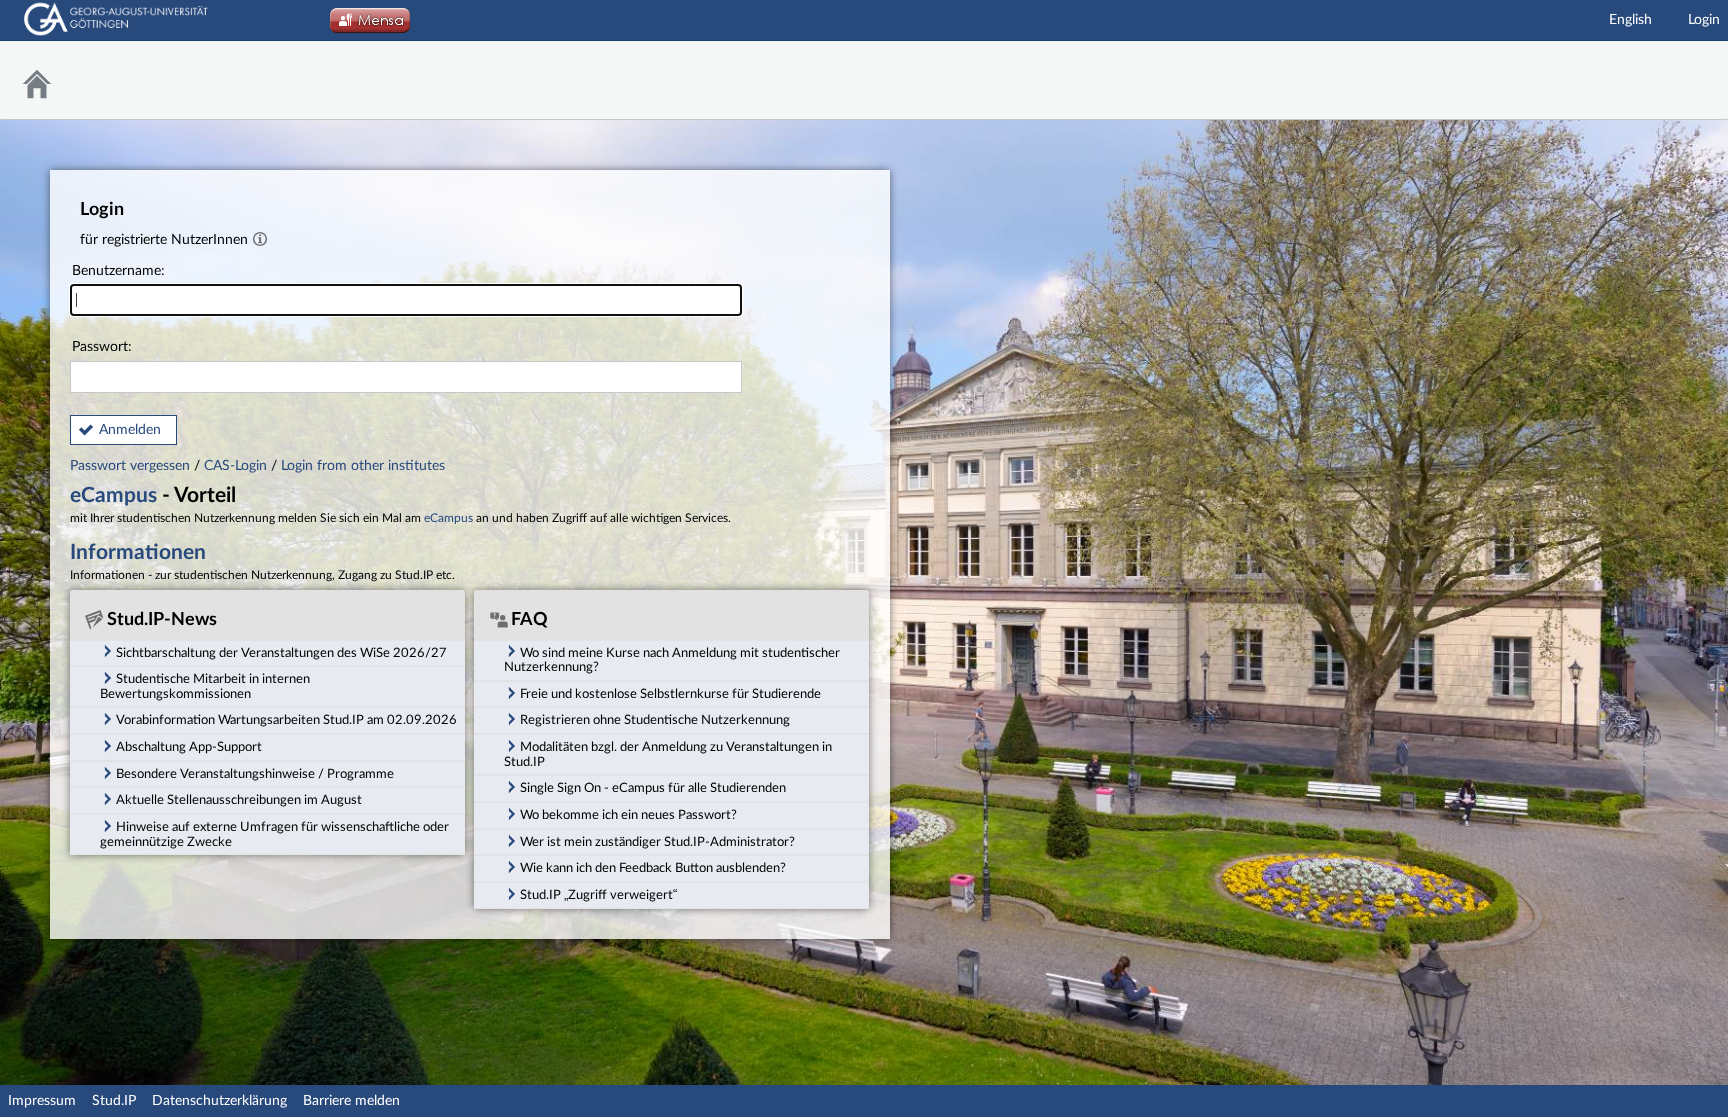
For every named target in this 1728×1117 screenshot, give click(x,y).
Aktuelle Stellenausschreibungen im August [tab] (239, 800)
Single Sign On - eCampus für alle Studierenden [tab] (653, 788)
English (1630, 20)
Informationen (138, 552)
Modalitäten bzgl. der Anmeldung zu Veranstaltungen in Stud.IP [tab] (668, 754)
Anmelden (130, 430)
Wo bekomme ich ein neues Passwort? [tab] (628, 815)
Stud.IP (114, 1101)
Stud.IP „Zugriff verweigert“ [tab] (598, 895)
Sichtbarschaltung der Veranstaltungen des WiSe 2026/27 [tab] (281, 653)
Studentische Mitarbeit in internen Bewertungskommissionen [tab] (205, 686)
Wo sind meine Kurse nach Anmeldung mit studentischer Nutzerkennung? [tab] (672, 660)
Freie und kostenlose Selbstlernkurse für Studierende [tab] (670, 694)
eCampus (113, 495)
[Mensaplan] (370, 26)
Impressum (42, 1101)
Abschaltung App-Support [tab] (189, 747)
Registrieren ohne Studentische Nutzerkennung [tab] (655, 720)
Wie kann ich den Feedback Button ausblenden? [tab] (653, 868)
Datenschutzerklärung (219, 1101)
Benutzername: (118, 271)
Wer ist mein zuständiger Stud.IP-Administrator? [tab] (657, 842)
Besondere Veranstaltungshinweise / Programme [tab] (255, 774)
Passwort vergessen (132, 466)
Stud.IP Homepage (1663, 80)
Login (1704, 20)
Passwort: (102, 347)
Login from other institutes (363, 466)
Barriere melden (351, 1101)
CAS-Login (235, 466)
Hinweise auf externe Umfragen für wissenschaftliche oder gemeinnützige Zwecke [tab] (274, 834)
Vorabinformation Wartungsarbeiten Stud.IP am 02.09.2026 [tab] (286, 720)
